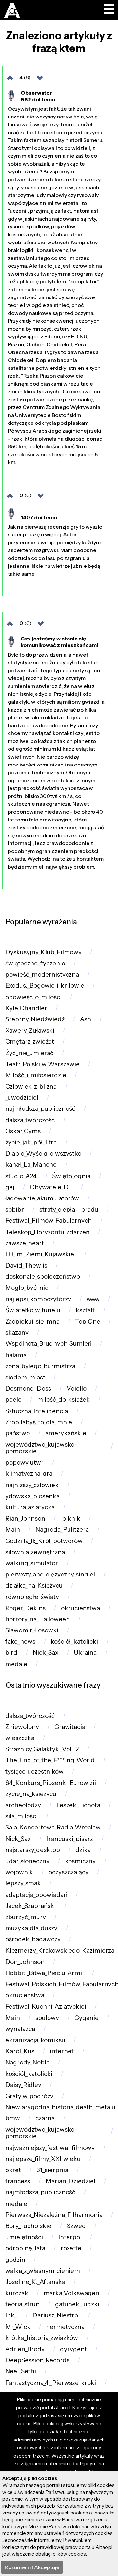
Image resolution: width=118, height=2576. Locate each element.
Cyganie (87, 2018)
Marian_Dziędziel (70, 2181)
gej (10, 1187)
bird (11, 1653)
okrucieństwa (80, 1608)
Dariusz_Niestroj (56, 2315)
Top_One (88, 1321)
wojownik (19, 1872)
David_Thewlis (26, 1265)
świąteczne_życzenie (35, 963)
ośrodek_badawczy (33, 1939)
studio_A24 (21, 1176)
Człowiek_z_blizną (31, 1086)
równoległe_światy (32, 1597)
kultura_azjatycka (30, 1507)
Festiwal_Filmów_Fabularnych (49, 1221)
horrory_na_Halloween (38, 1619)
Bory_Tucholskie (28, 2226)
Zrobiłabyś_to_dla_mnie (39, 1422)
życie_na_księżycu (31, 1794)
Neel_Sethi (21, 2371)
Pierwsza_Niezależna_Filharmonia (54, 2215)
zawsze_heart (25, 1243)
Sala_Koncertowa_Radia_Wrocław (53, 1827)
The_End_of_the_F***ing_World (50, 1760)
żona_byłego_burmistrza (40, 1366)
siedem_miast (25, 1377)
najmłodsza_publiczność (40, 1109)
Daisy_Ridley (23, 2085)
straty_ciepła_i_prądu (69, 1209)
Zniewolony (22, 1727)
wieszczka (20, 1738)
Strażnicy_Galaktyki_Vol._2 (42, 1749)
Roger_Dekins (25, 1608)
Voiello (77, 1388)
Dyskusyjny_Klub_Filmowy (43, 952)
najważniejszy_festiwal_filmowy (50, 2148)
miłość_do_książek (63, 1400)
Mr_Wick (18, 2327)
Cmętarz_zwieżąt (30, 1042)
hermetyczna (65, 2327)
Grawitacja (70, 1727)
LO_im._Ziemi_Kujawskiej (40, 1254)
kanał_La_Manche (31, 1165)
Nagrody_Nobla (27, 2062)
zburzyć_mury (26, 1917)
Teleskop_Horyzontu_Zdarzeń (47, 1232)
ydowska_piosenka (32, 1496)
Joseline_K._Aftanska (35, 2282)
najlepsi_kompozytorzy (38, 1299)
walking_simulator (32, 1563)
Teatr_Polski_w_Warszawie (42, 1064)
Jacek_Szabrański (30, 1906)
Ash (86, 1019)
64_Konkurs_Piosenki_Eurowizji (51, 1783)
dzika (83, 1850)
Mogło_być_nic (27, 1288)
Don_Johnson (25, 1962)
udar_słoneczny (27, 1861)
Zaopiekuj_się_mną (32, 1321)
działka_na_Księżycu (34, 1585)
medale (16, 1664)
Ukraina (85, 1653)
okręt (13, 2170)
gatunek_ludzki (77, 2304)
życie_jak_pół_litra (31, 1142)
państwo (18, 1433)
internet (62, 2051)
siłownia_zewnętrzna (35, 1552)
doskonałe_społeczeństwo (43, 1277)
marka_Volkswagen (71, 2293)
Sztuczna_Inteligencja (37, 1411)
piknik (70, 1518)
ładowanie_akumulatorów (42, 1198)
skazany (17, 1333)
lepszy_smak (23, 1883)
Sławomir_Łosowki (32, 1630)
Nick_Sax (46, 1653)
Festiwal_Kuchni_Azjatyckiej (46, 2006)
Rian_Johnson (25, 1518)
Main (13, 1530)
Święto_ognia (71, 1176)
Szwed (76, 2226)
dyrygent (73, 2349)
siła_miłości (21, 1816)
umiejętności (24, 2237)
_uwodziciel (22, 1098)
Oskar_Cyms (23, 1131)
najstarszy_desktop (33, 1850)
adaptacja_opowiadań (36, 1895)
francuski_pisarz (70, 1839)
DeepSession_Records (37, 2360)
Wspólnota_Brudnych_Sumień (48, 1344)
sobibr (15, 1209)
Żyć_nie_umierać (29, 1053)
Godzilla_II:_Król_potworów (44, 1541)
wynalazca (20, 2029)
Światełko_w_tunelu (33, 1310)
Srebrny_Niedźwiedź (35, 1019)
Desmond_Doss (28, 1388)
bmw (13, 2118)
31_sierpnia (52, 2170)
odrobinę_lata (25, 2248)
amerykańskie (66, 1433)
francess (18, 2181)
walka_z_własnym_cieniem (43, 2271)
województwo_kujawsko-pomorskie (42, 1448)
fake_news (20, 1641)
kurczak (17, 2293)
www (93, 1299)
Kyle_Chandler (26, 1008)
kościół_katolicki (74, 1641)
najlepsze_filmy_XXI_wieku (43, 2159)
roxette (71, 2248)
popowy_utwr (24, 1462)
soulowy (47, 2018)
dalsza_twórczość (30, 1120)
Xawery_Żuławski (30, 1030)
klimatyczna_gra (29, 1474)
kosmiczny (80, 1861)
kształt (85, 1310)
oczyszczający (69, 1872)
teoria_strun (22, 2304)
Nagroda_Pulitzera (62, 1530)
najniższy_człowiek (32, 1485)
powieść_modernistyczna (42, 974)
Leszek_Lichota (78, 1805)
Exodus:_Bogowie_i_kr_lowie (45, 986)
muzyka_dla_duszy (31, 1928)
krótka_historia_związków (42, 2338)
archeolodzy (23, 1805)
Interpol (70, 2237)
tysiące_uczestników (34, 1771)
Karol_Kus (20, 2051)
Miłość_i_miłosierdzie (36, 1075)
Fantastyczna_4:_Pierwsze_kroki (51, 2383)
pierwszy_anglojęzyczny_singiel (50, 1574)
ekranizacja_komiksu (35, 2040)
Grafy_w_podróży (29, 2096)
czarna (45, 2118)
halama (16, 1355)
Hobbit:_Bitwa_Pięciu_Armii (44, 1973)
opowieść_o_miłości (33, 997)
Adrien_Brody (25, 2349)
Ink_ (11, 2315)
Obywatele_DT (51, 1187)
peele (13, 1400)
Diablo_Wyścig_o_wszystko (43, 1153)
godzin (15, 2260)
